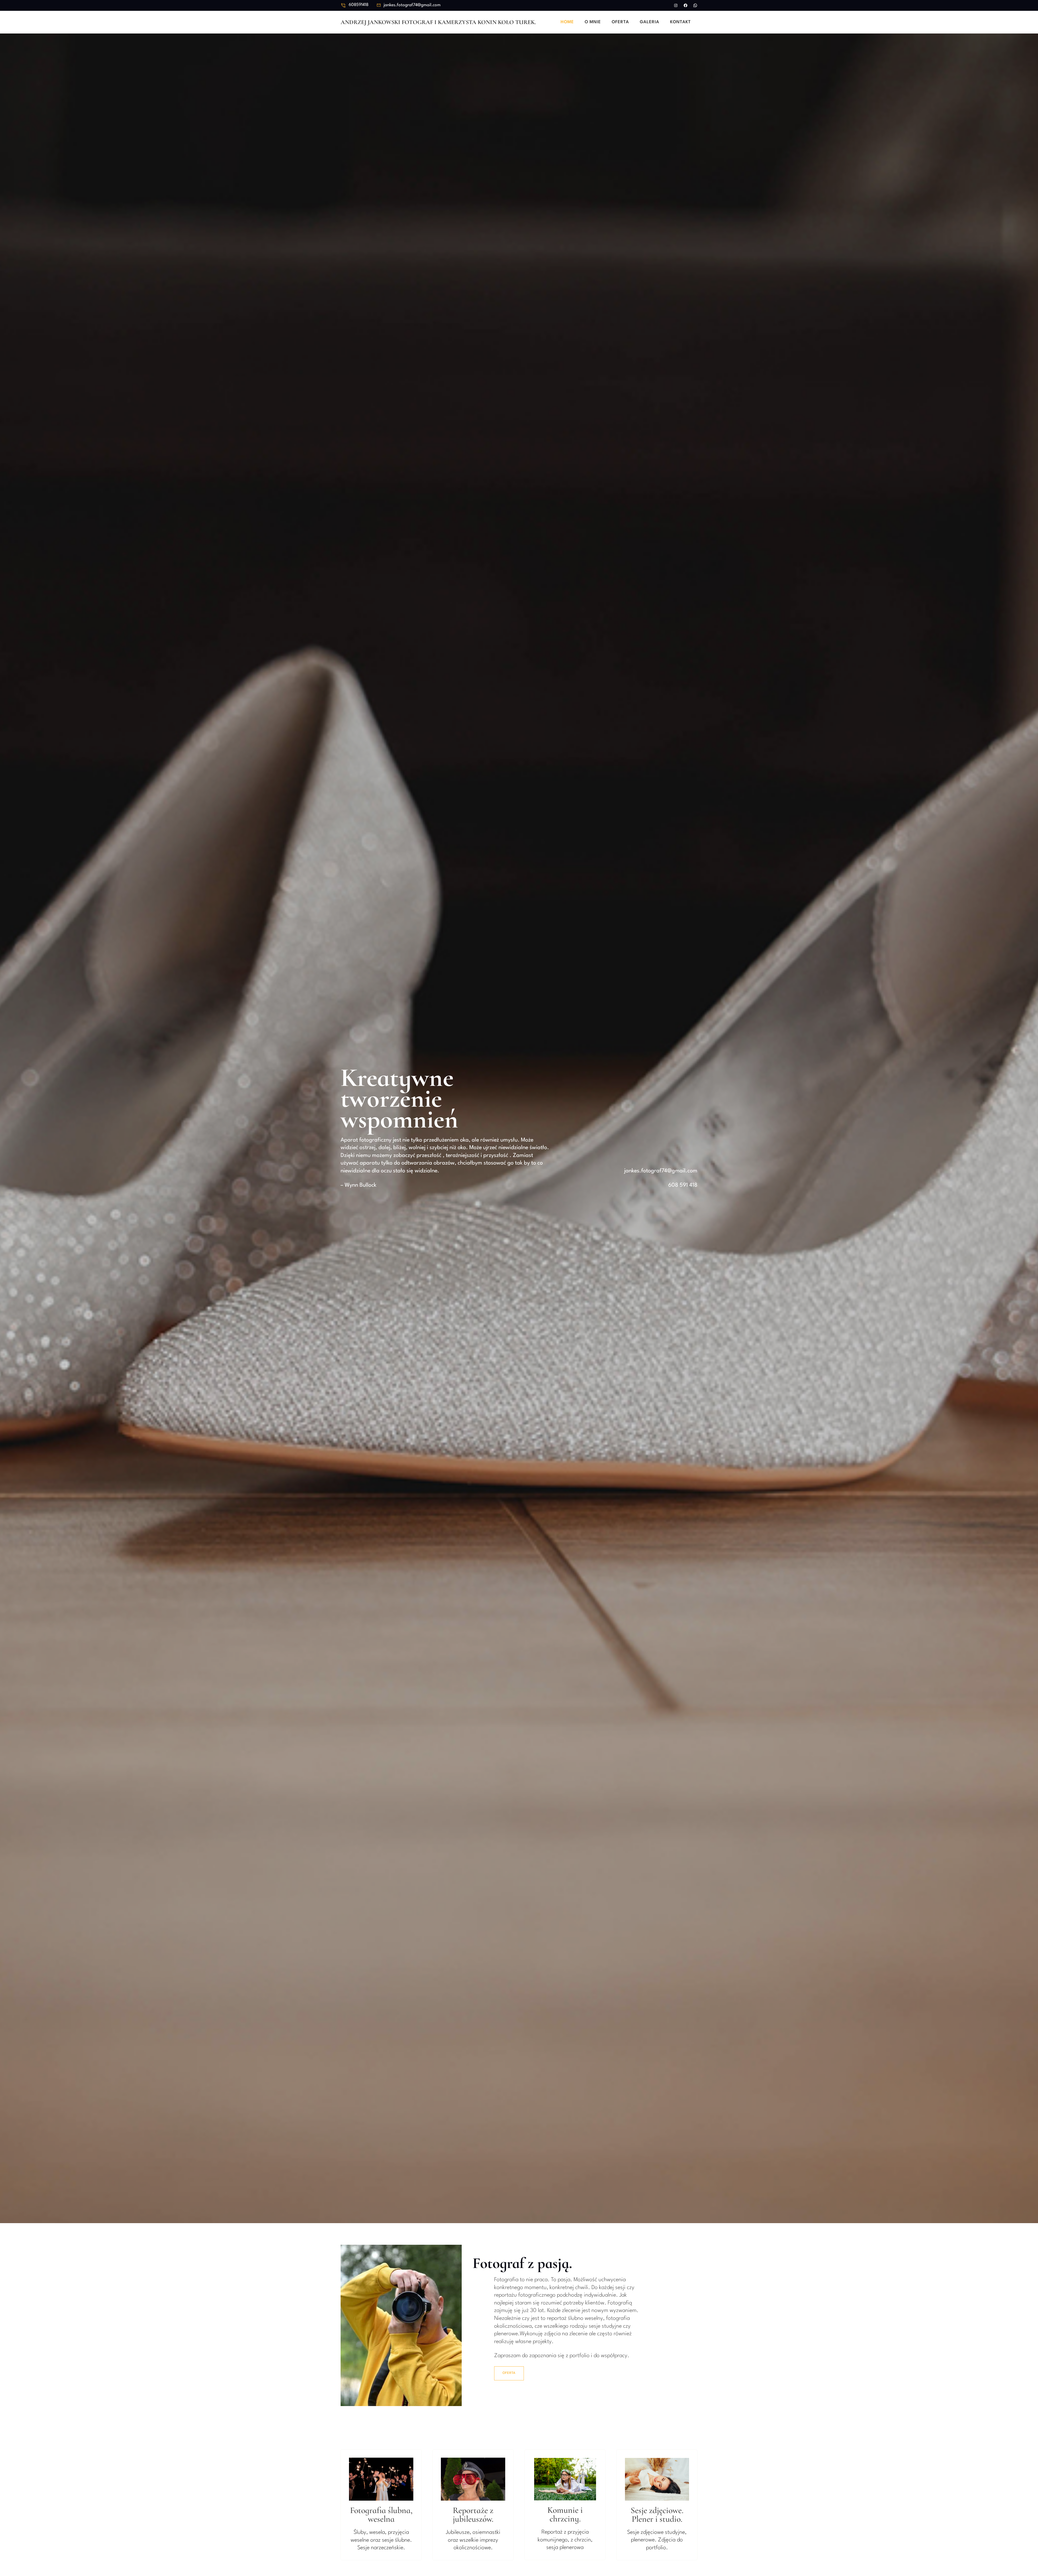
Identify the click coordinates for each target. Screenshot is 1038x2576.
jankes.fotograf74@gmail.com (412, 5)
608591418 (359, 5)
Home (567, 22)
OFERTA (509, 2373)
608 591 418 (683, 1185)
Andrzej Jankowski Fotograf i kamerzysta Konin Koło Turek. (438, 22)
